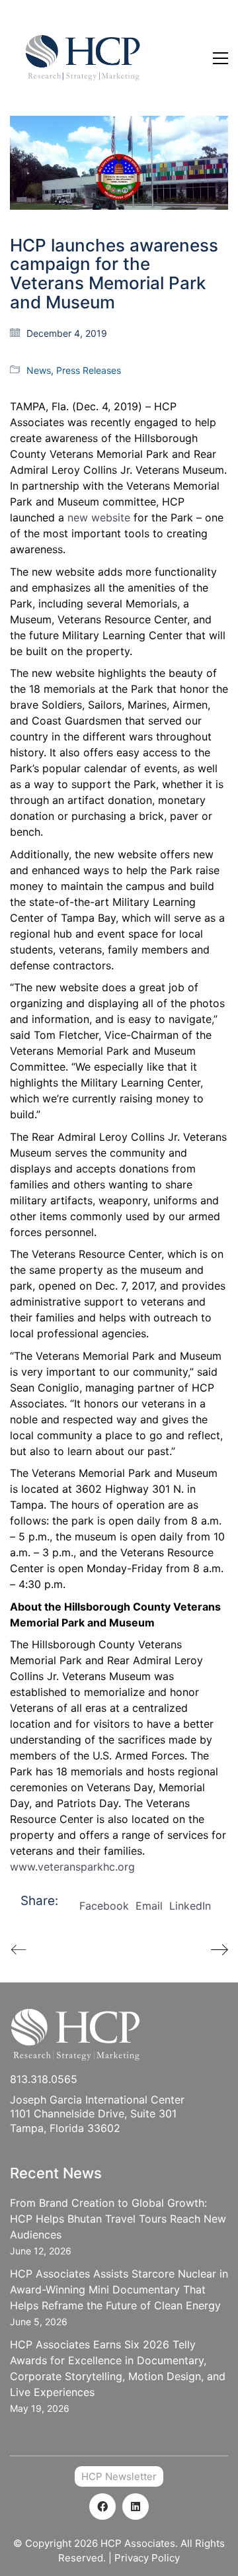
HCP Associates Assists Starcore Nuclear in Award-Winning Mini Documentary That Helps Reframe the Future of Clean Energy (119, 2289)
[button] (220, 58)
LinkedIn (190, 1906)
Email (149, 1906)
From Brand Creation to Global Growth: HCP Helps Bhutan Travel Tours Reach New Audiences (118, 2219)
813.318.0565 (44, 2079)
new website (99, 517)
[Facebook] (102, 2507)
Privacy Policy (147, 2558)
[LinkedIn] (136, 2507)
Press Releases (89, 370)
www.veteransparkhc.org (72, 1867)
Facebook (104, 1906)
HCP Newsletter (119, 2476)
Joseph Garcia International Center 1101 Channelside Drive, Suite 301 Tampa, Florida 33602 (97, 2114)
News (39, 370)
